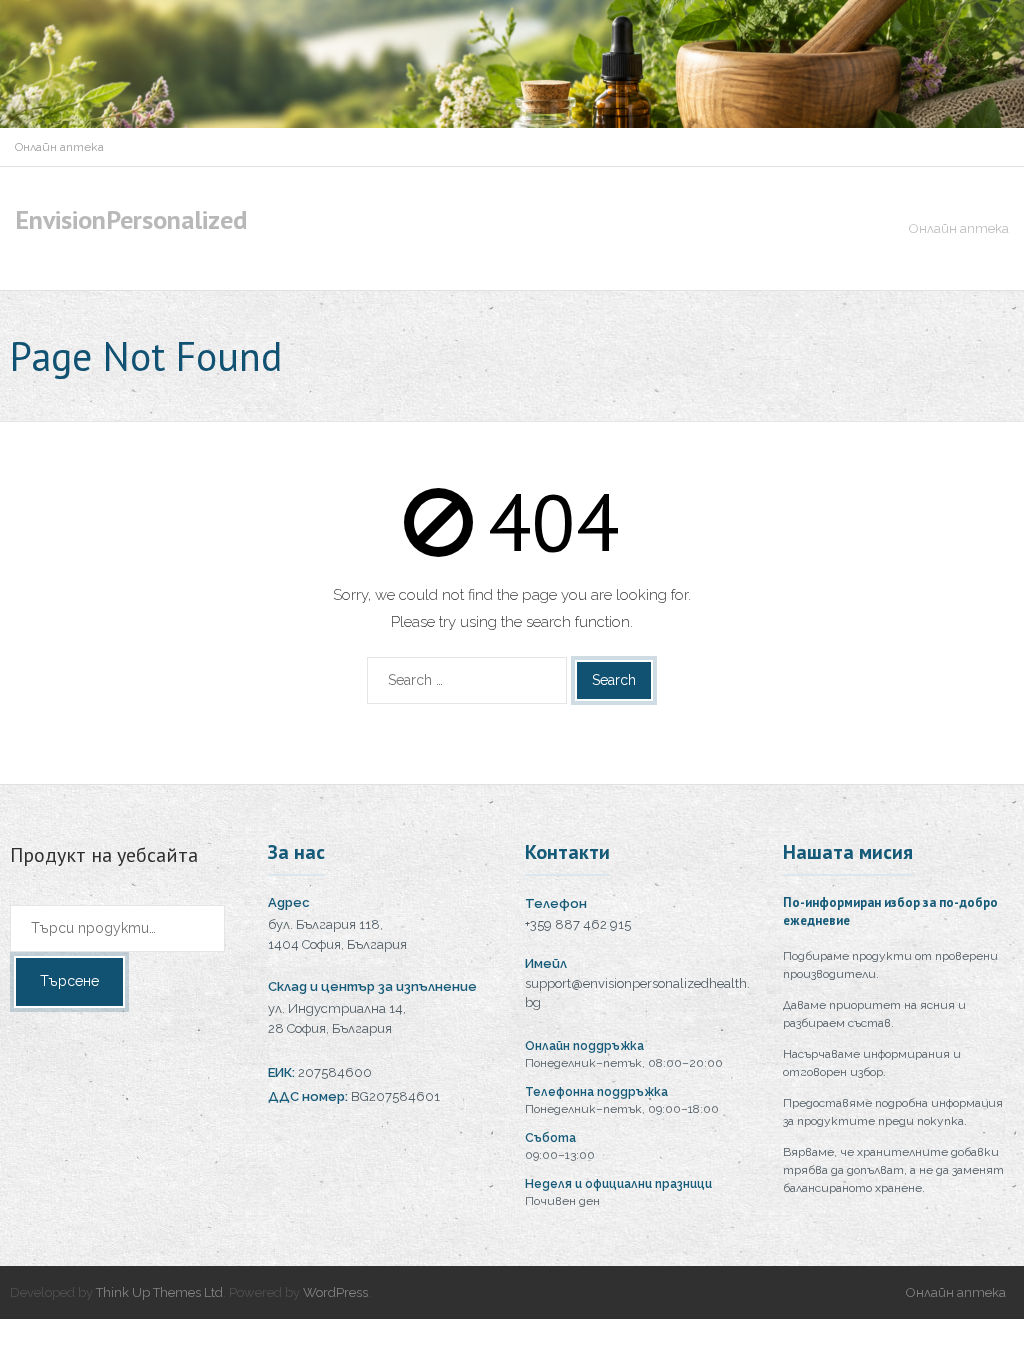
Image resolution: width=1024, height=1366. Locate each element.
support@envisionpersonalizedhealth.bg (637, 993)
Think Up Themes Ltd (159, 1292)
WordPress (335, 1292)
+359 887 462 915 (578, 924)
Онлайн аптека (59, 147)
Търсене (69, 981)
